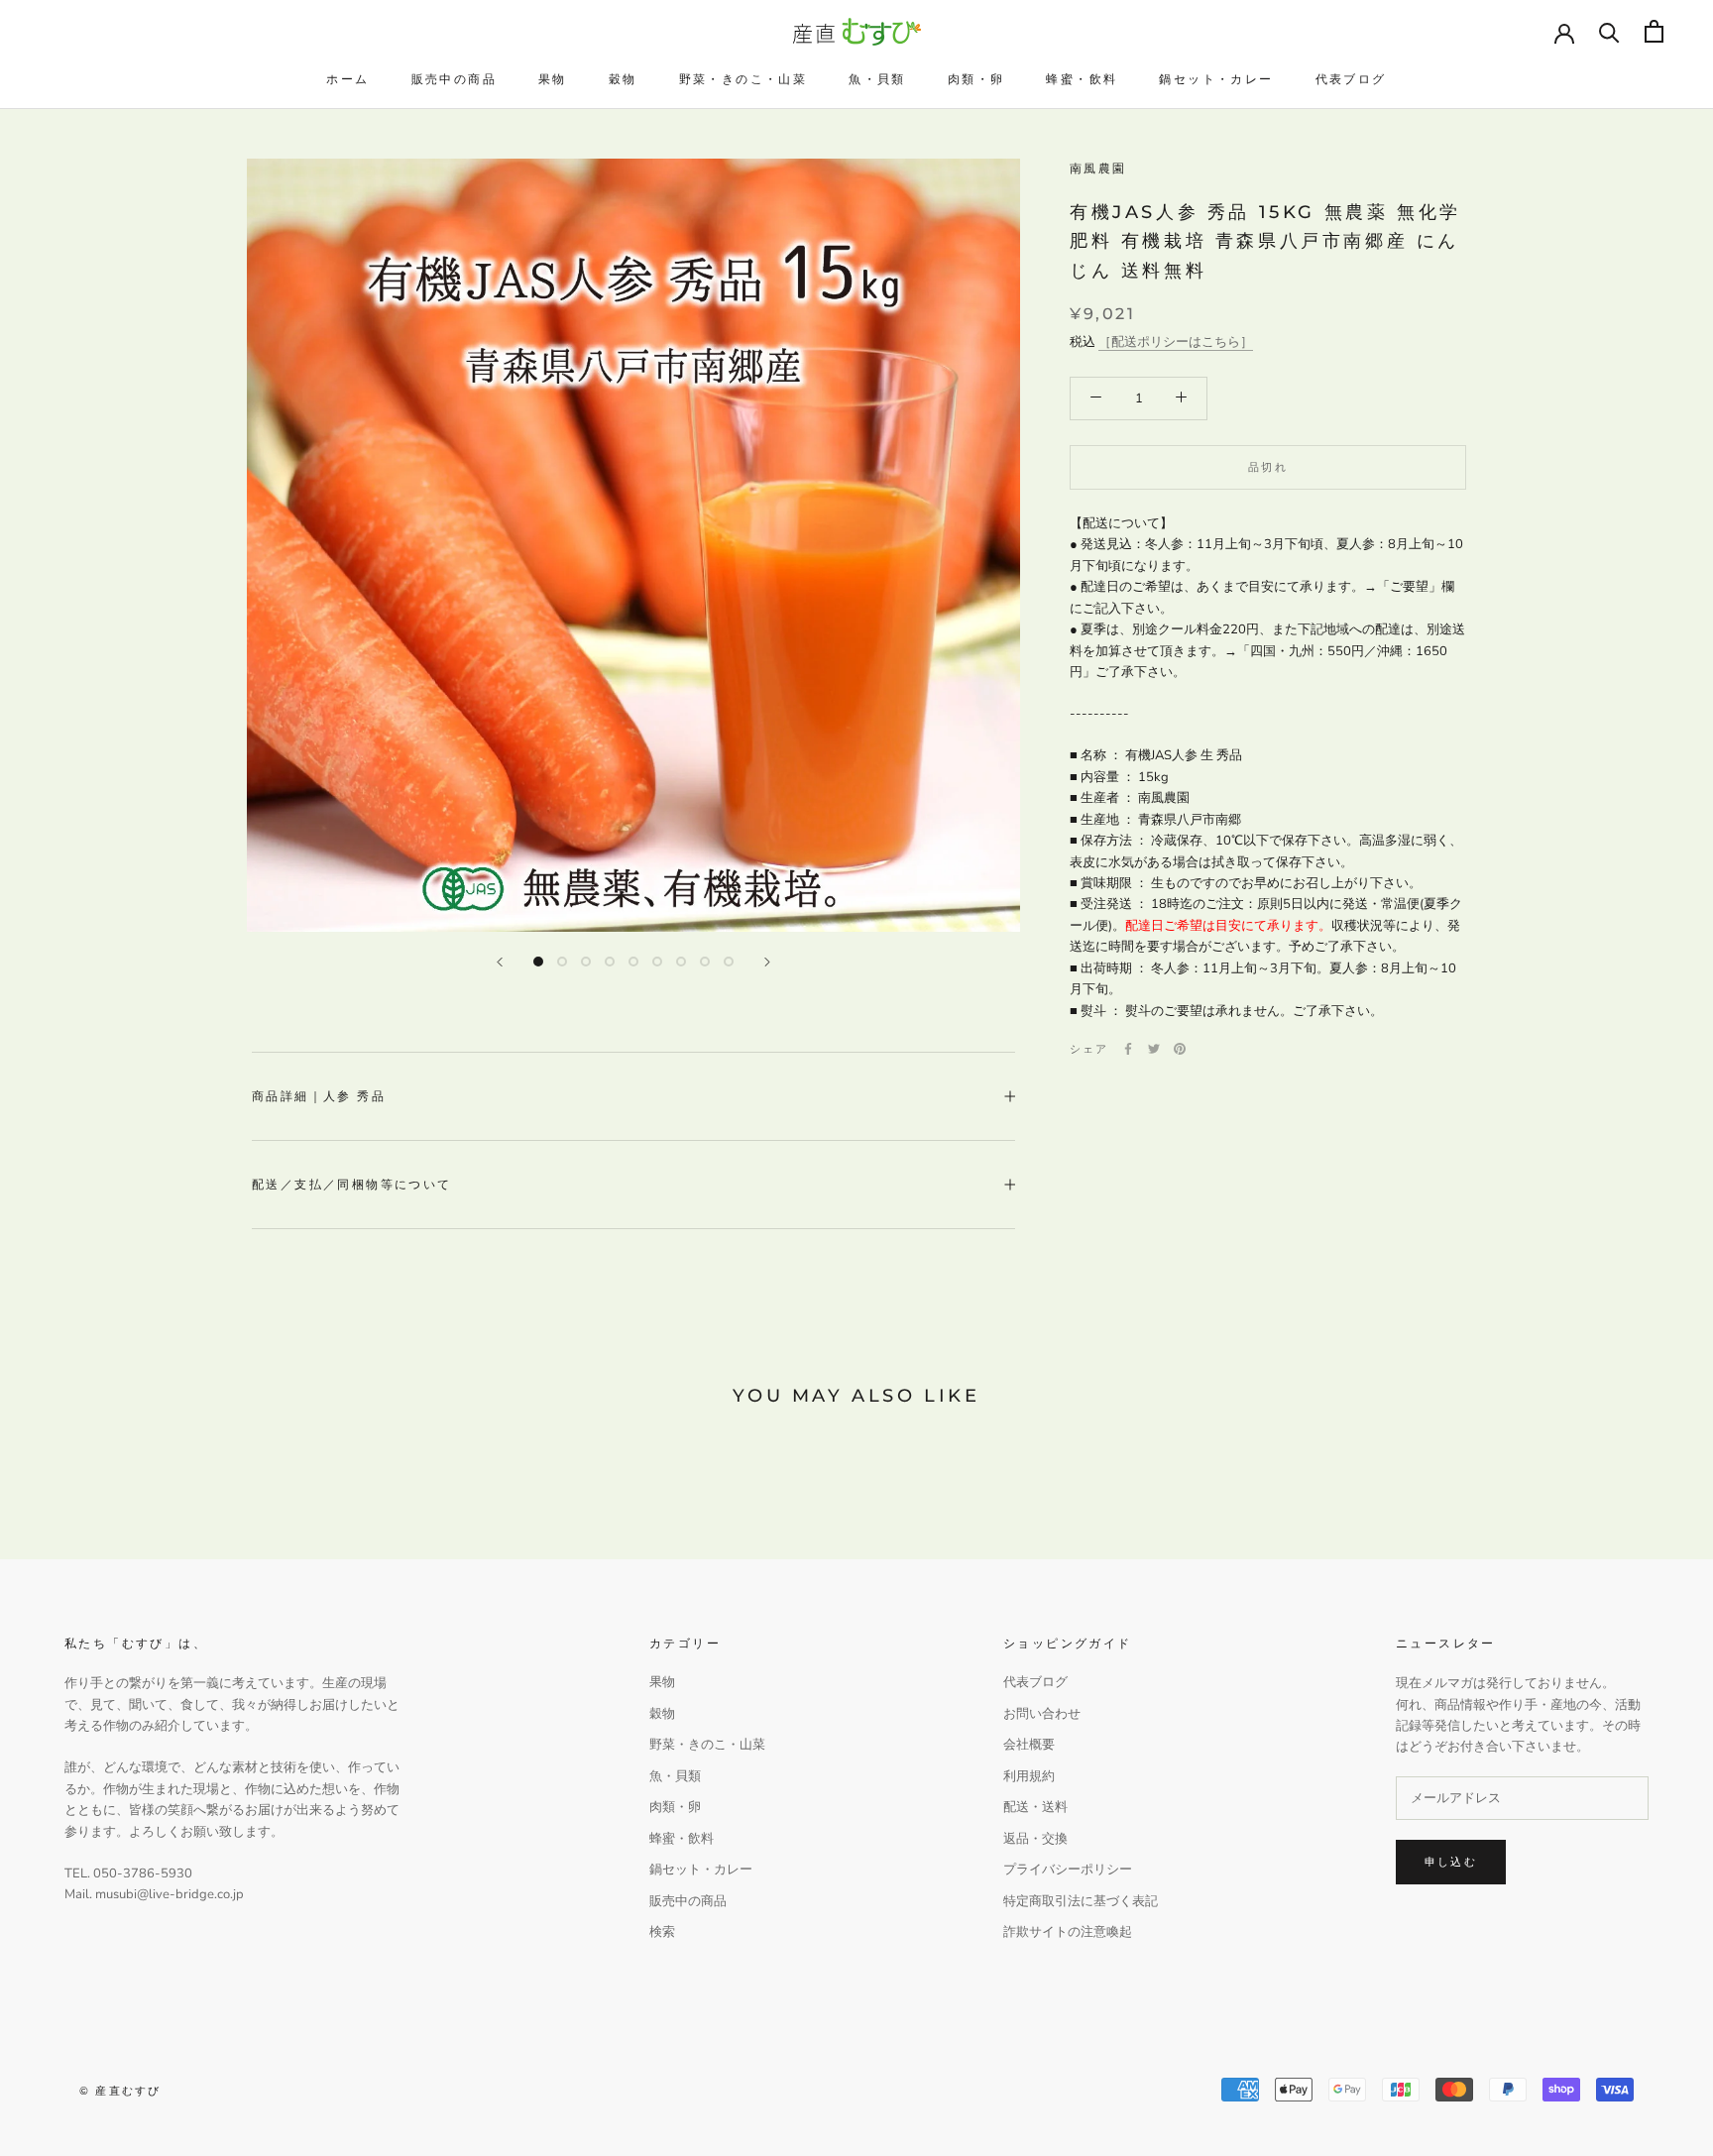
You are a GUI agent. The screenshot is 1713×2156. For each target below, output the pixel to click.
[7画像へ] (681, 962)
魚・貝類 (877, 79)
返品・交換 (1035, 1839)
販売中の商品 (454, 79)
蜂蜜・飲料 (1082, 79)
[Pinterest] (1180, 1049)
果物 (553, 79)
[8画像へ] (705, 962)
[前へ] (500, 962)
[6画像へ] (657, 962)
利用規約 (1029, 1776)
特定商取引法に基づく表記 (1081, 1901)
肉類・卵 (976, 79)
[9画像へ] (729, 962)
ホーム (347, 79)
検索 (662, 1932)
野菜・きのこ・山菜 (743, 79)
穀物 (623, 79)
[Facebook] (1128, 1049)
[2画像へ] (562, 962)
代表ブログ (1351, 79)
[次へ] (767, 962)
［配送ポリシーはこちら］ (1176, 342)
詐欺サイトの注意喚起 (1068, 1932)
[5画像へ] (633, 962)
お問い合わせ (1042, 1714)
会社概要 (1029, 1745)
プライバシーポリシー (1068, 1870)
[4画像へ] (610, 962)
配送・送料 (1035, 1807)
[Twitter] (1154, 1049)
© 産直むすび (120, 2091)
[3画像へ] (586, 962)
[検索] (1609, 31)
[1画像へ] (538, 962)
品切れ (1268, 467)
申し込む (1451, 1862)
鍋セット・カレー (1216, 79)
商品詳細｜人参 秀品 (319, 1096)
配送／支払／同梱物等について (352, 1184)
